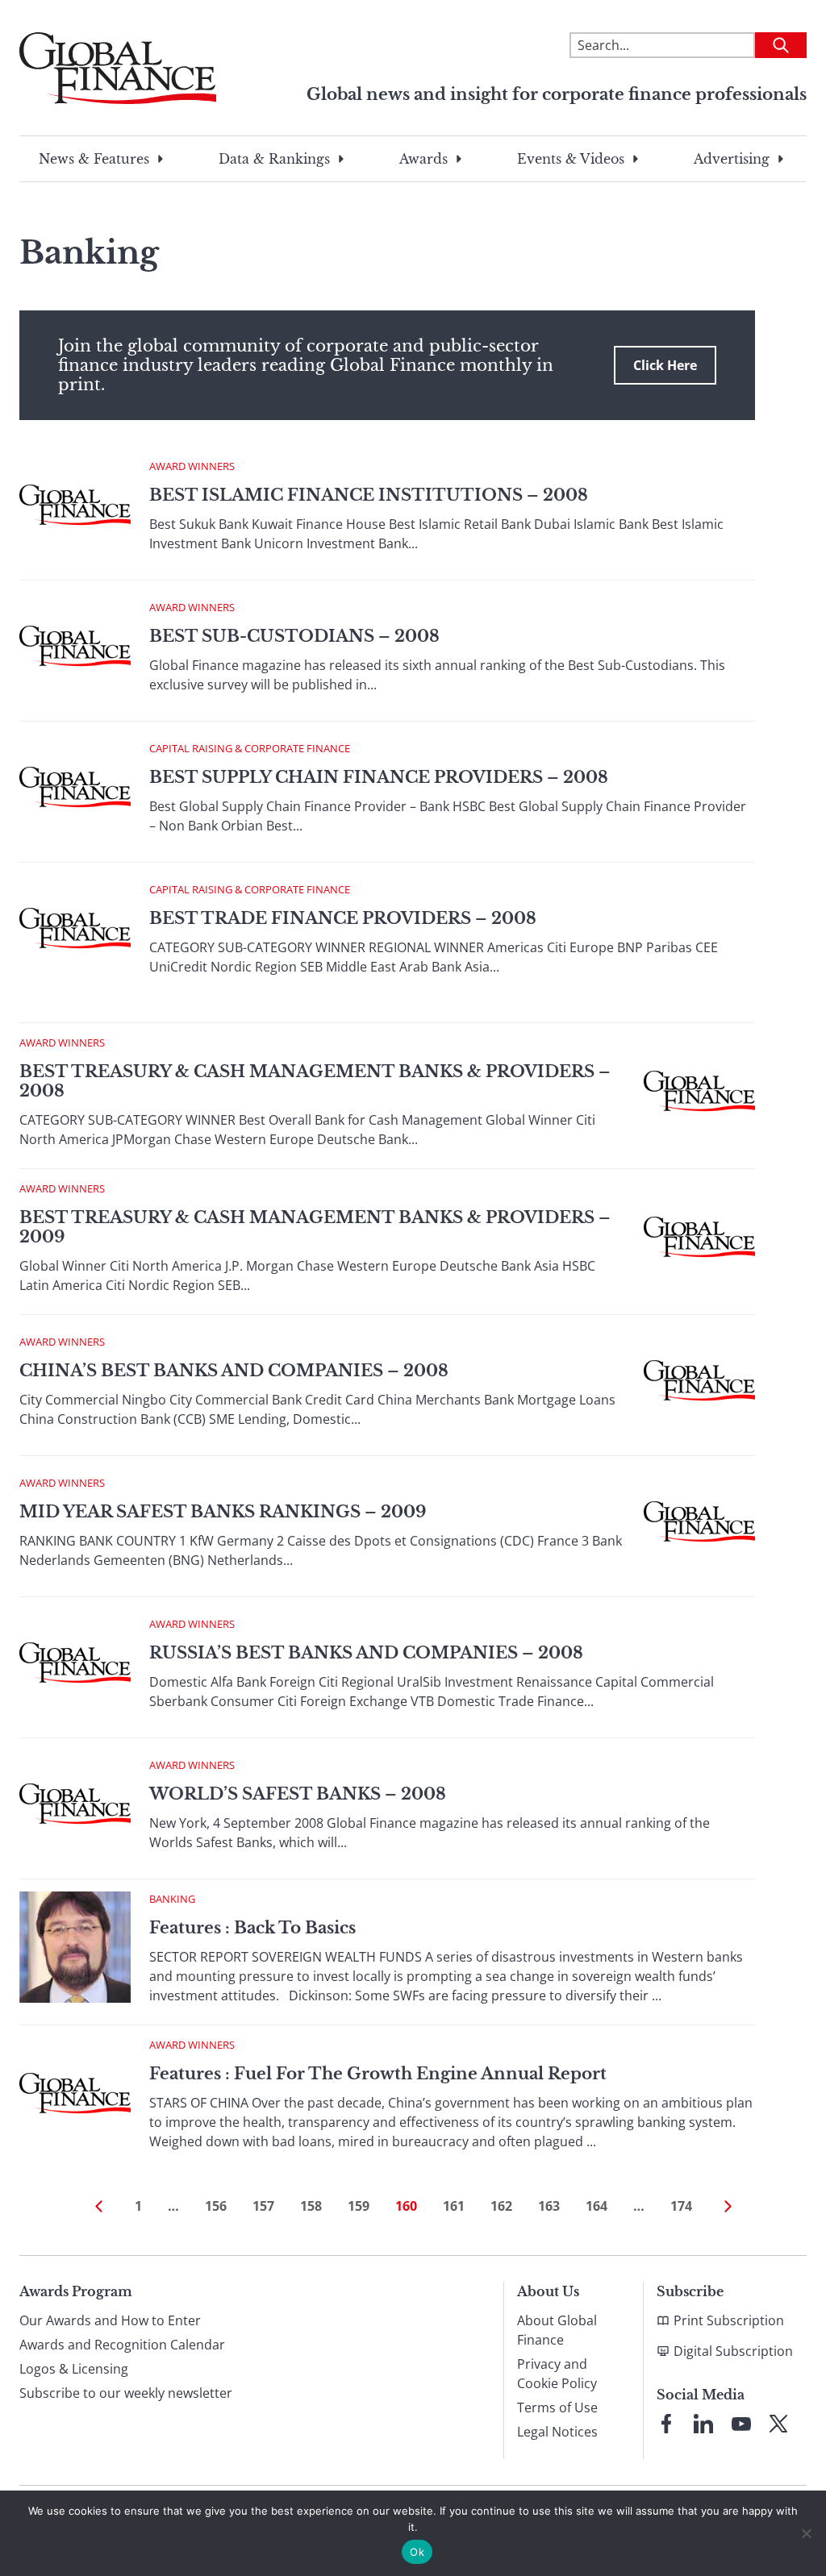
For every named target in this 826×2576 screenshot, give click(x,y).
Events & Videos (571, 159)
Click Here (665, 365)
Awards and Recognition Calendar (122, 2345)
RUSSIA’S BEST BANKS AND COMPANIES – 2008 (366, 1653)
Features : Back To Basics (252, 1928)
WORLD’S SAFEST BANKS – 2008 (298, 1794)
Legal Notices (557, 2432)
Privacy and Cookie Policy (557, 2374)
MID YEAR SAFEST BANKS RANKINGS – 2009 (223, 1512)
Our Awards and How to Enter (110, 2320)
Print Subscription (729, 2320)
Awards (423, 159)
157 (263, 2206)
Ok (417, 2552)
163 (549, 2206)
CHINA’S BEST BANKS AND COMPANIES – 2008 (234, 1371)
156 (216, 2206)
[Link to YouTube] (741, 2424)
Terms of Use (557, 2407)
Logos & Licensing (74, 2369)
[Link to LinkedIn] (703, 2424)
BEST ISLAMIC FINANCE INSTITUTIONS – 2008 (369, 495)
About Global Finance (557, 2330)
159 (359, 2206)
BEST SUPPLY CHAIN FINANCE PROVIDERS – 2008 (379, 777)
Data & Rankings (274, 159)
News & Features (94, 159)
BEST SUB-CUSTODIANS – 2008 (294, 636)
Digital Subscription (733, 2351)
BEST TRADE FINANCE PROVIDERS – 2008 (343, 918)
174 (681, 2206)
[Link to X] (778, 2424)
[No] (806, 2533)
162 (501, 2206)
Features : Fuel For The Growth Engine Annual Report (378, 2074)
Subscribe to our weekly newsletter (126, 2393)
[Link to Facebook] (666, 2424)
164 (597, 2206)
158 (311, 2206)
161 (454, 2206)
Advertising (732, 159)
